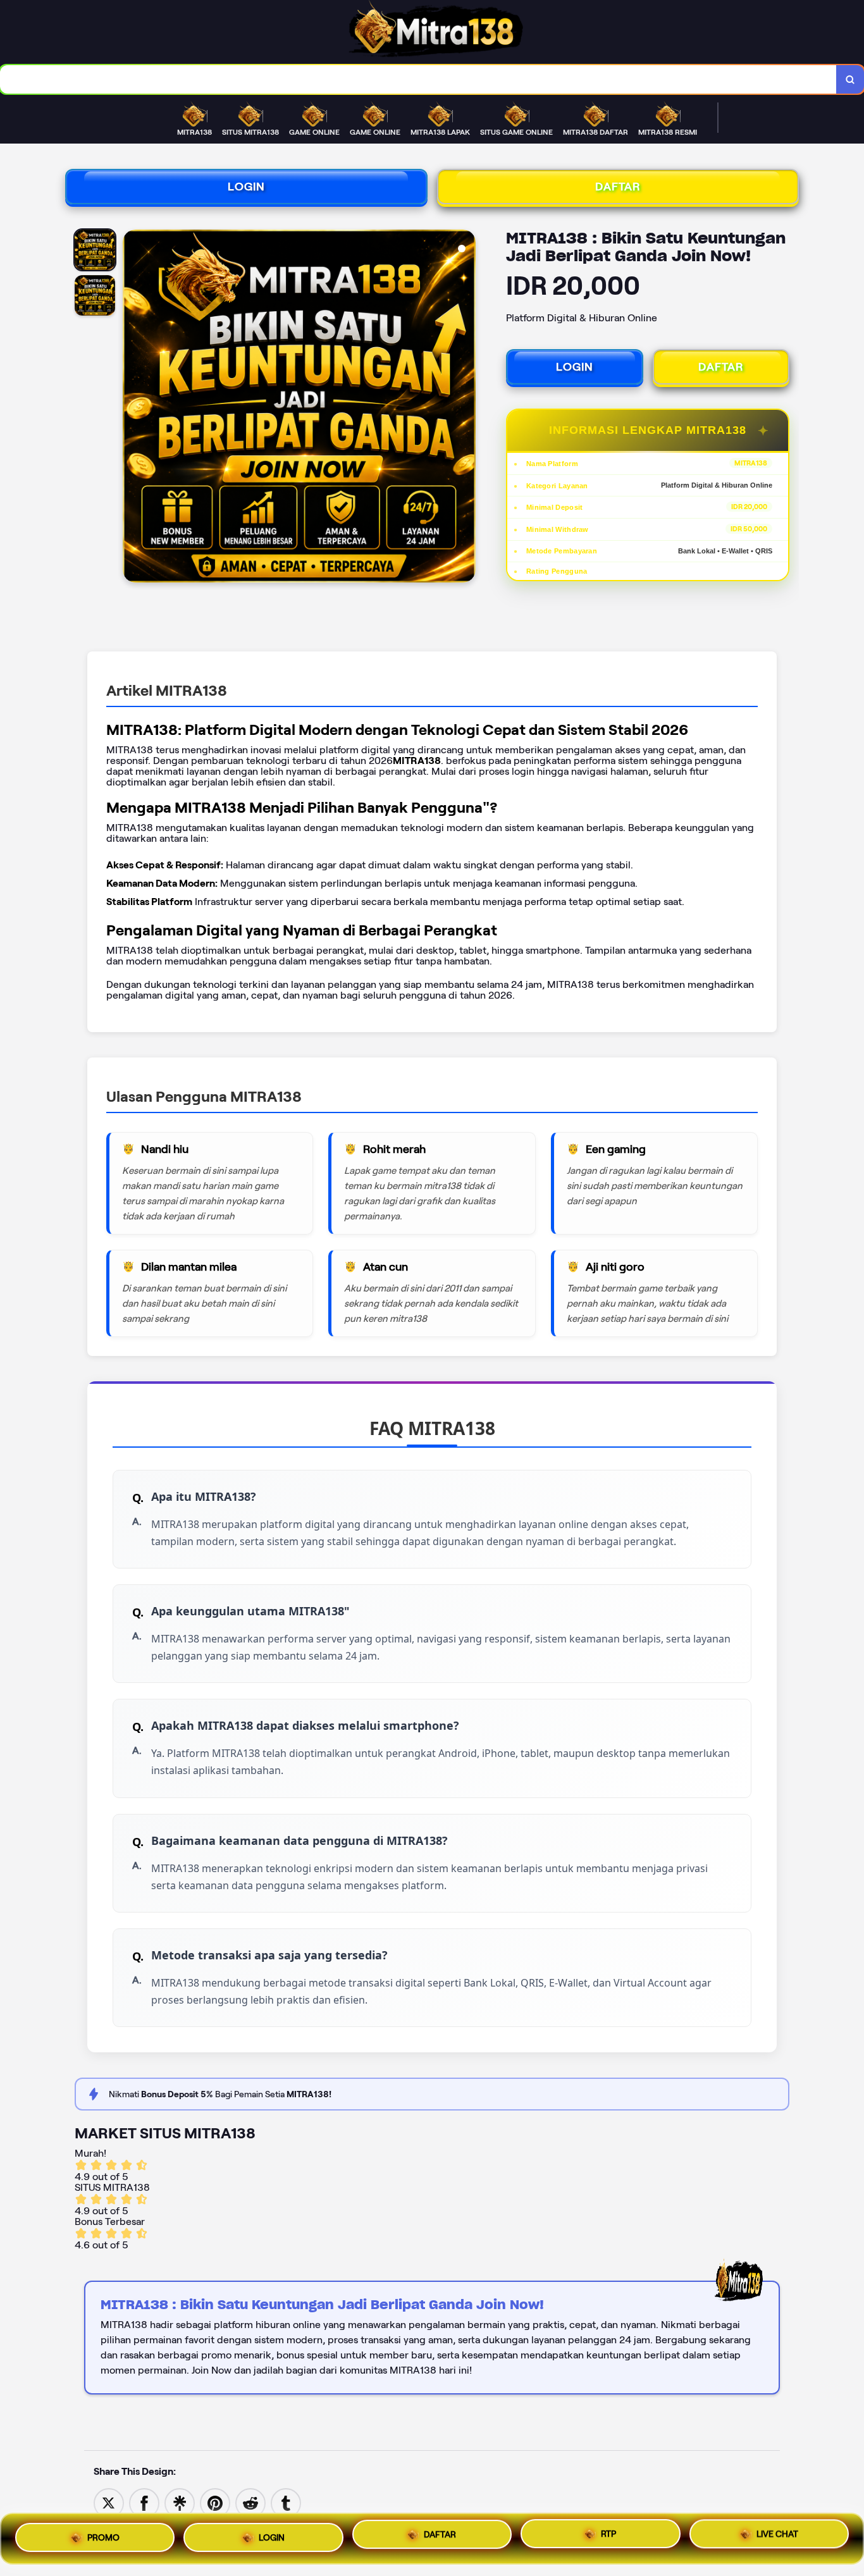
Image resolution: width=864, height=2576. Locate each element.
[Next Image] (466, 408)
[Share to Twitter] (109, 2502)
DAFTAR (618, 187)
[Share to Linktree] (180, 2502)
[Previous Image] (133, 408)
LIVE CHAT (777, 2538)
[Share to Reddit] (250, 2502)
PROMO (103, 2534)
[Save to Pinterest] (215, 2502)
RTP (608, 2537)
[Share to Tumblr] (286, 2502)
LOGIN (246, 187)
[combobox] (418, 79)
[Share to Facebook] (144, 2502)
